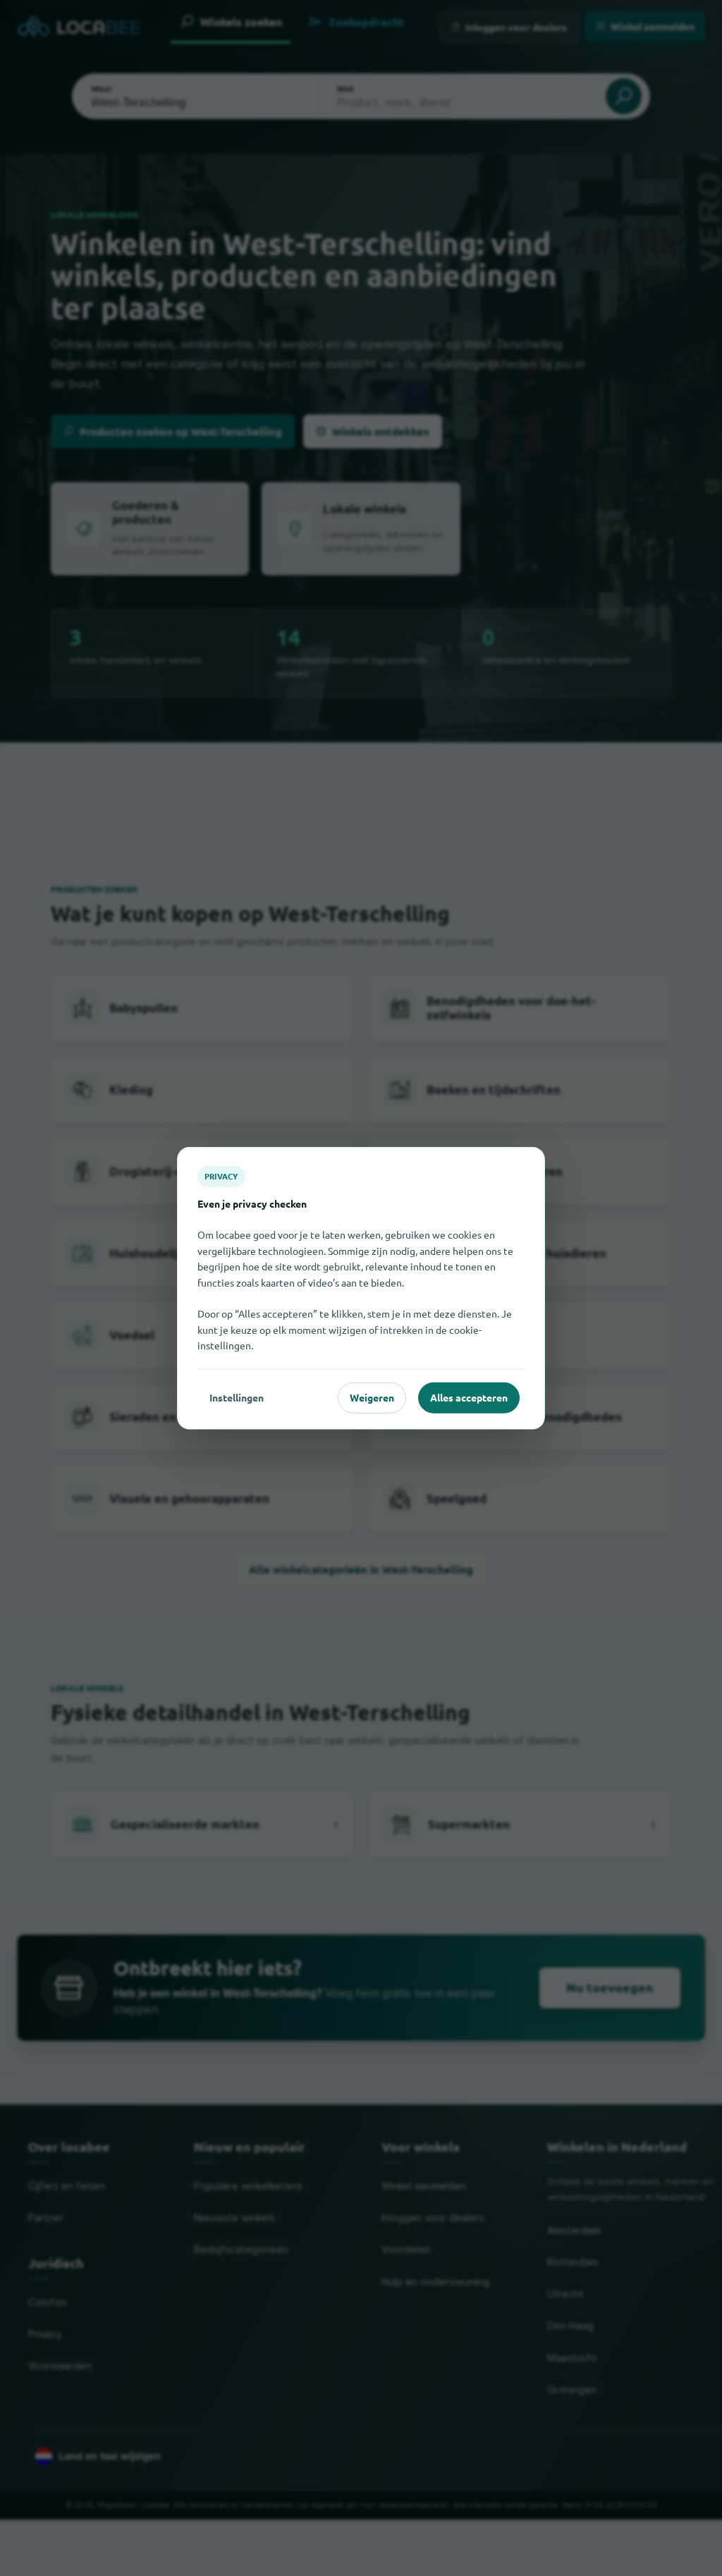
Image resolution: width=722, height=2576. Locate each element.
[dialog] (361, 1288)
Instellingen (237, 1397)
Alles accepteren (469, 1397)
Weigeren (372, 1397)
